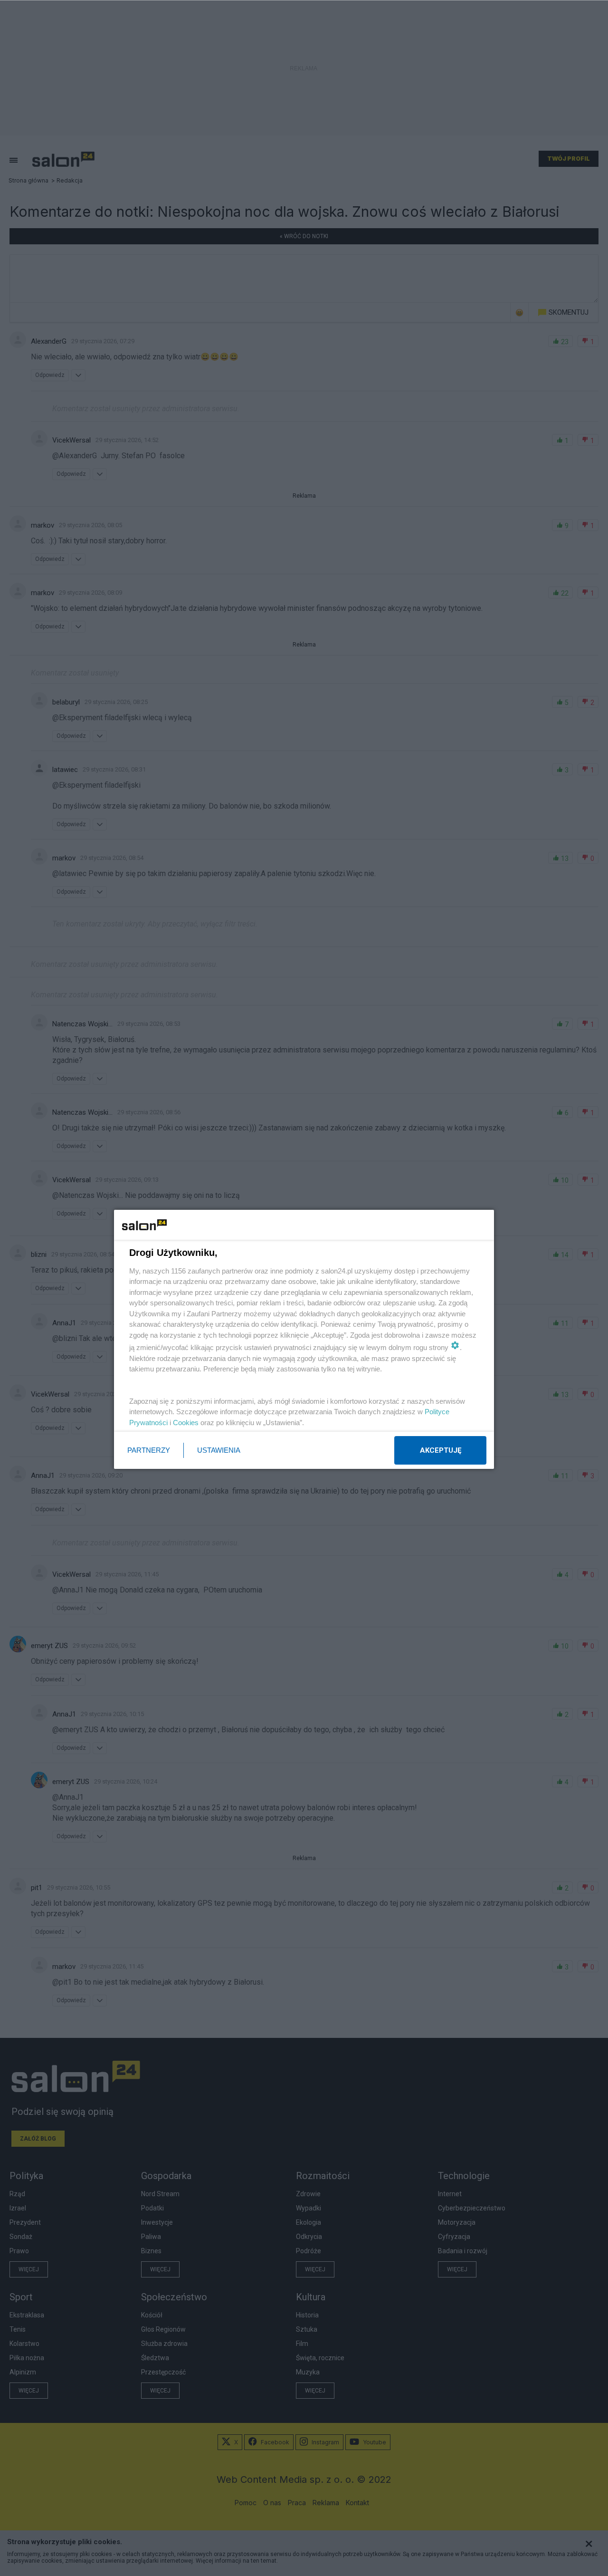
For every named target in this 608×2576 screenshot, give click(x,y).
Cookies (186, 1423)
